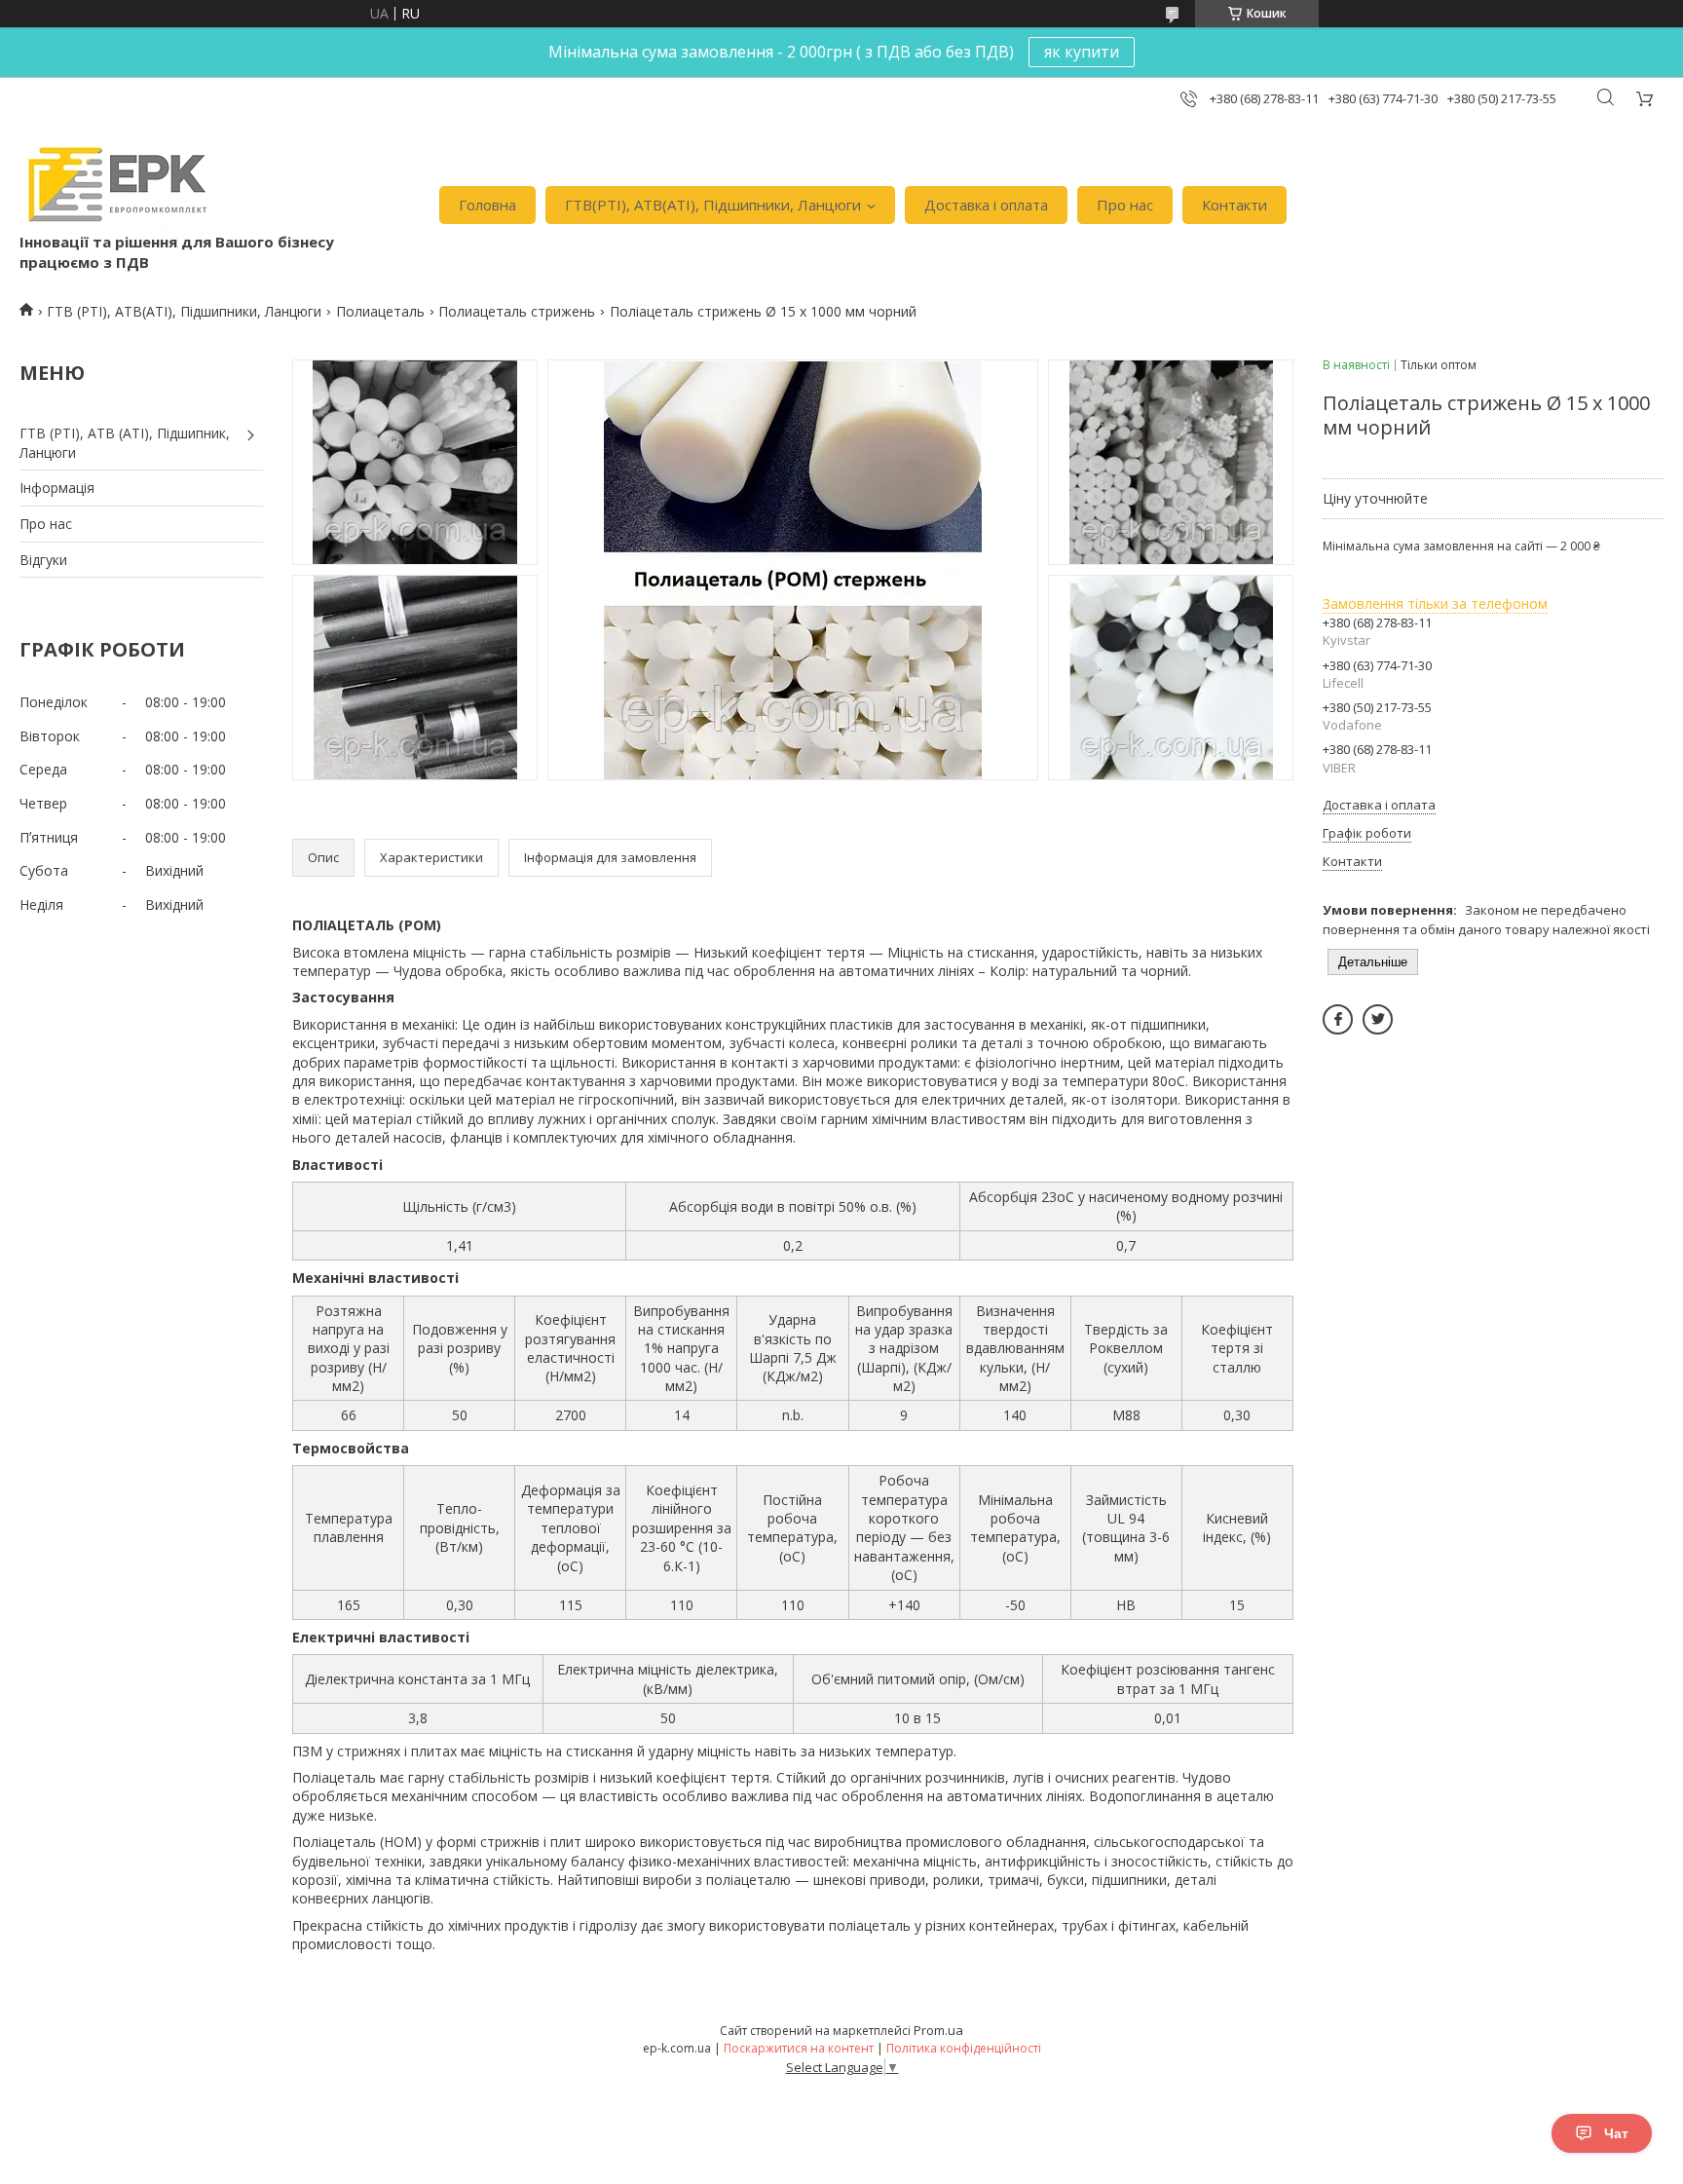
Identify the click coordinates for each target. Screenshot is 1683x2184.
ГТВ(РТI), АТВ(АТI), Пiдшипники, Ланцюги (713, 205)
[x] (1378, 1019)
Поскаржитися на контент (799, 2048)
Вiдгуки (43, 560)
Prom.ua (938, 2030)
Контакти (1234, 205)
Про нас (1125, 205)
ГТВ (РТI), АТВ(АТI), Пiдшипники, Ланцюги (184, 311)
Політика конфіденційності (964, 2048)
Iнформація (57, 488)
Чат (1616, 2133)
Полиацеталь (380, 311)
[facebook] (1338, 1019)
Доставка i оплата (986, 205)
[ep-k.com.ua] (115, 185)
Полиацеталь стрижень (517, 311)
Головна (487, 205)
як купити (1082, 52)
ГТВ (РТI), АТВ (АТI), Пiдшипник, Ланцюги (125, 443)
